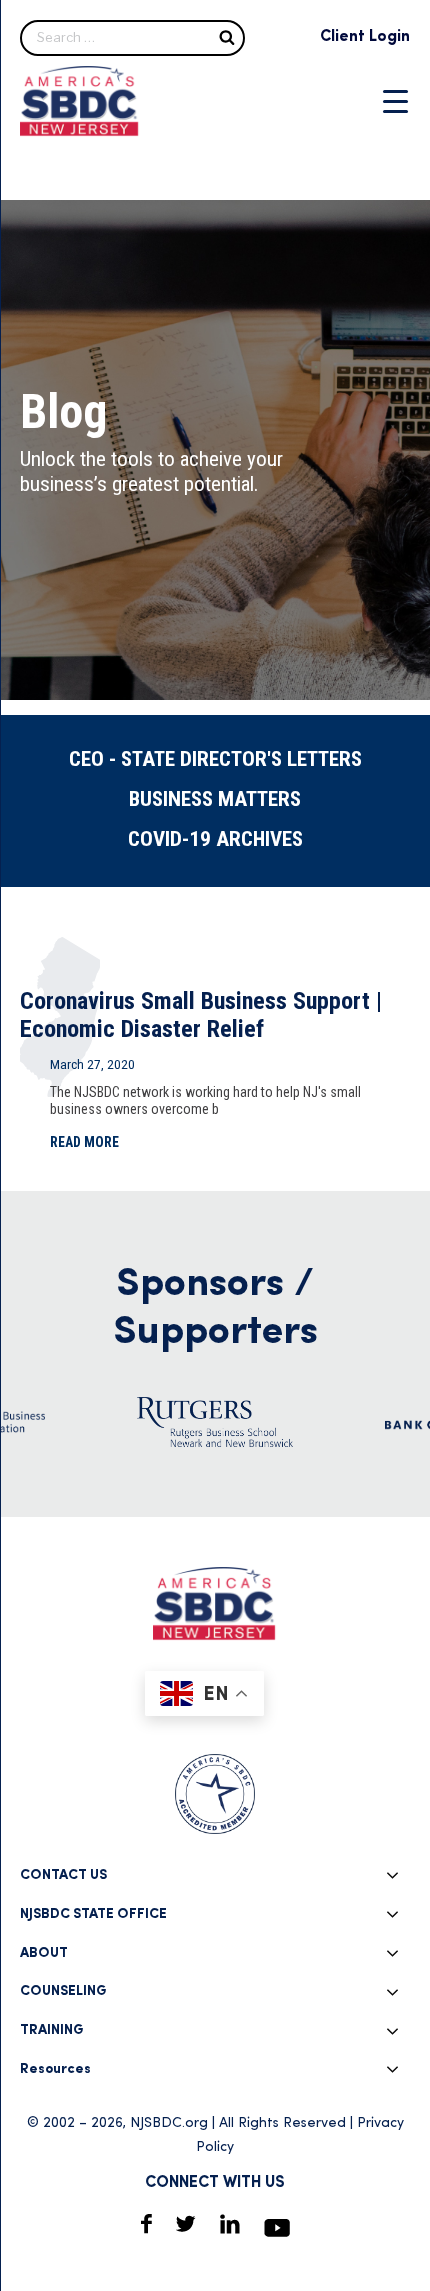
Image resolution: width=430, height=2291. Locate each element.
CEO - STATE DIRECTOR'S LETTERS (215, 759)
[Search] (227, 36)
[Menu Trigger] (395, 101)
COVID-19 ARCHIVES (215, 839)
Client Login (365, 37)
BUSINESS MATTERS (215, 799)
